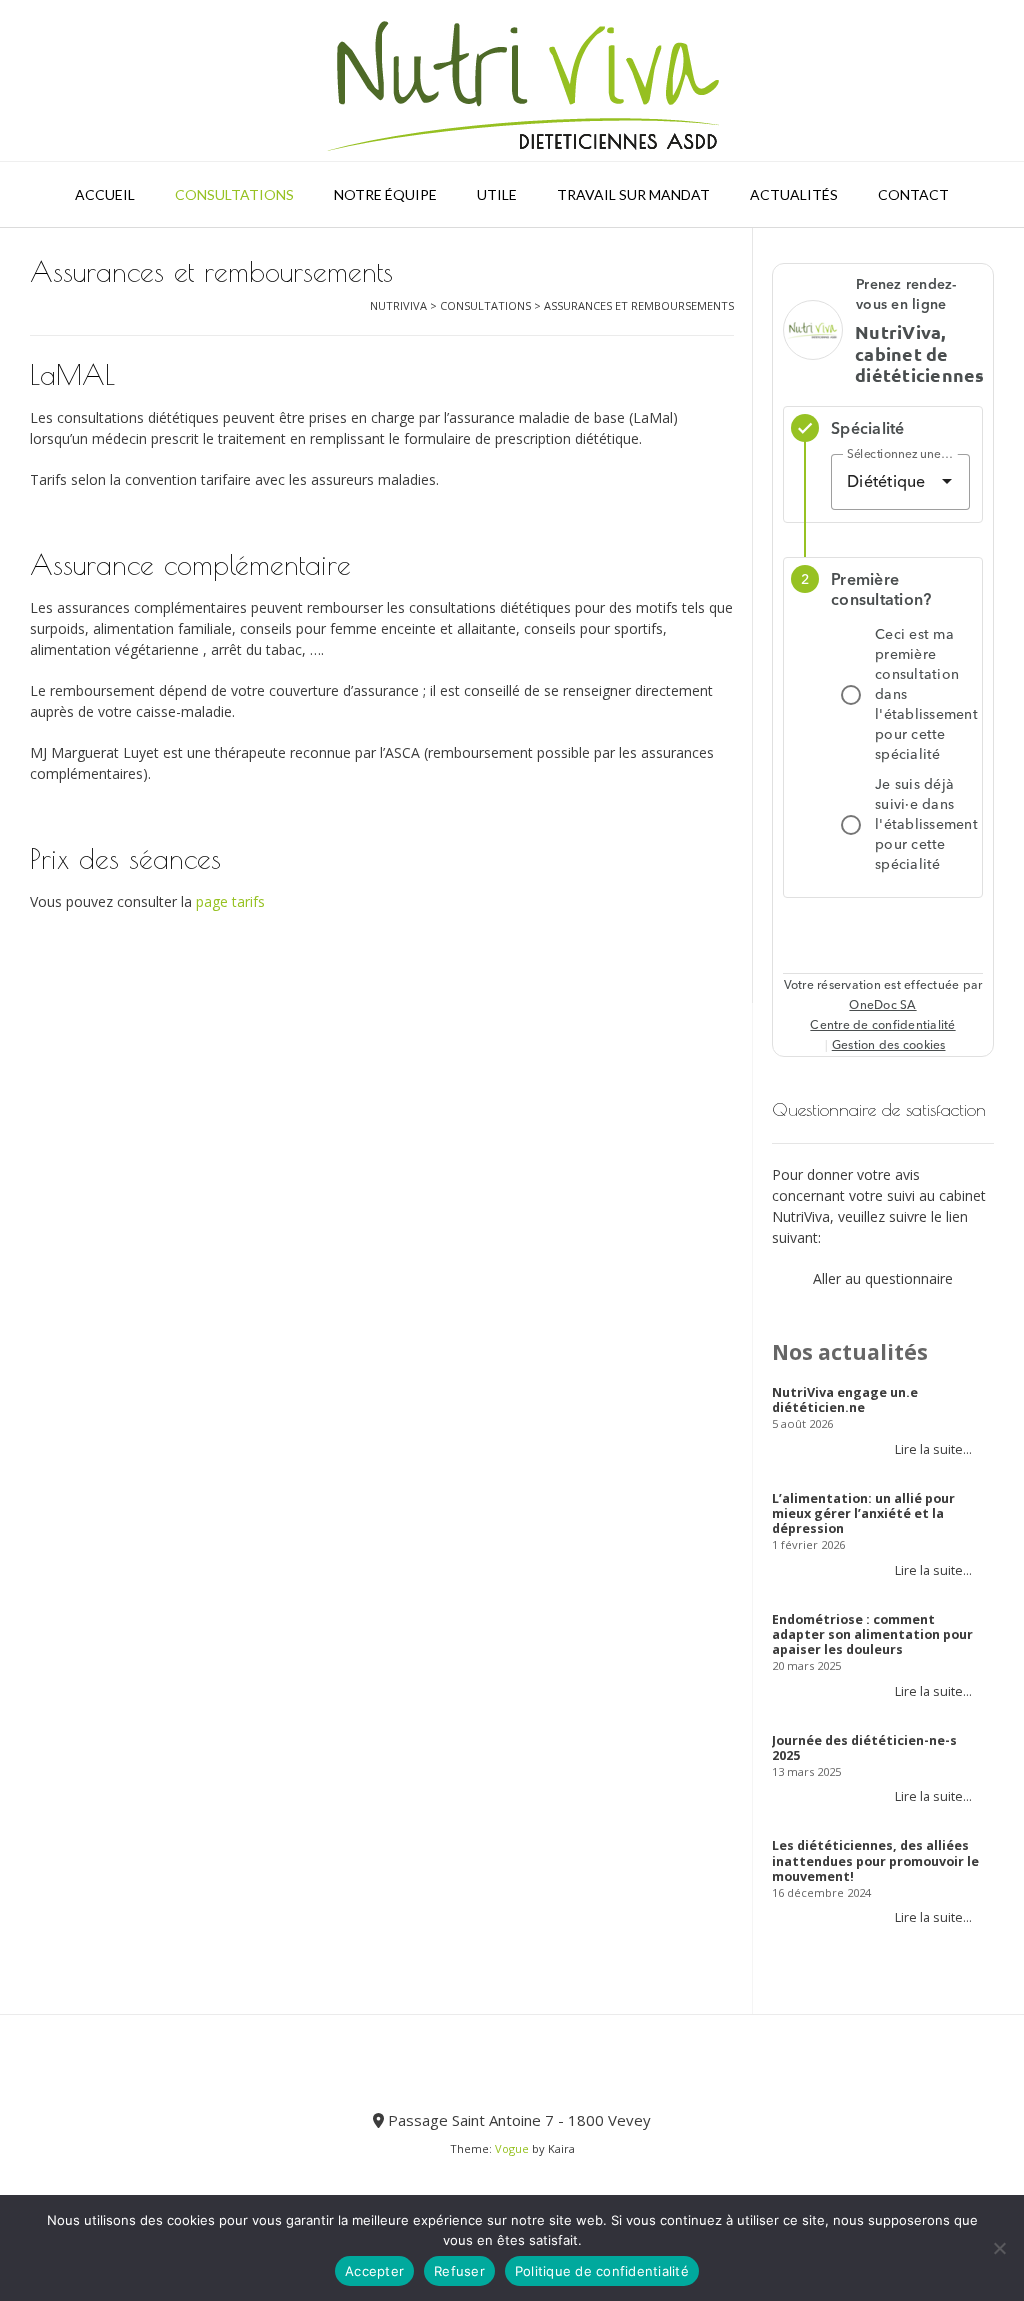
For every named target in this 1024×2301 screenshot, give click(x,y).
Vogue (512, 2148)
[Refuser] (999, 2248)
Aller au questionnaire (883, 1278)
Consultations (234, 194)
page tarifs (230, 901)
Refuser (459, 2271)
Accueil (105, 194)
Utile (497, 194)
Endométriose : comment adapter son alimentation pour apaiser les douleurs (872, 1635)
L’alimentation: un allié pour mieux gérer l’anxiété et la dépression (863, 1514)
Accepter (374, 2271)
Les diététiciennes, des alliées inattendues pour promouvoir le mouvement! (875, 1861)
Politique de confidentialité (602, 2271)
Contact (913, 194)
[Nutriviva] (512, 80)
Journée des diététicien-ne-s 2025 (864, 1748)
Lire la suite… (933, 1449)
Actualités (794, 194)
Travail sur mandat (633, 194)
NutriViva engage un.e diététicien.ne (845, 1400)
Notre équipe (385, 194)
